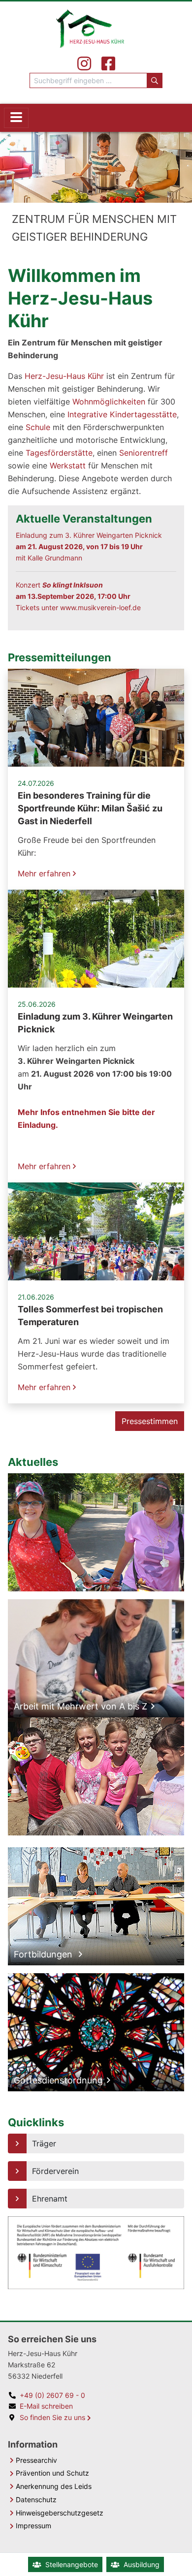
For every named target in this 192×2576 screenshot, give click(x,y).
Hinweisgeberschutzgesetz (60, 2513)
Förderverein (55, 2171)
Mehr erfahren (45, 873)
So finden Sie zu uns (52, 2417)
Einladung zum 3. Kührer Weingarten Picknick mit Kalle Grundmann (89, 546)
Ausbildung (142, 2564)
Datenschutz (36, 2499)
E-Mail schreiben (46, 2406)
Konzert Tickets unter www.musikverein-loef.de (78, 596)
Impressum (33, 2526)
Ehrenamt (50, 2199)
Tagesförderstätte (59, 453)
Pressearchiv (36, 2460)
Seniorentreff (144, 453)
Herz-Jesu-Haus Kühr (64, 376)
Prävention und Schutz (52, 2473)
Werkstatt (68, 466)
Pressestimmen (150, 1421)
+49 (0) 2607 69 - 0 (52, 2395)
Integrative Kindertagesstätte (122, 414)
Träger (44, 2143)
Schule (38, 427)
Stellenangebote (72, 2564)
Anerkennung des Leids (54, 2486)
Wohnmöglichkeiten (109, 402)
